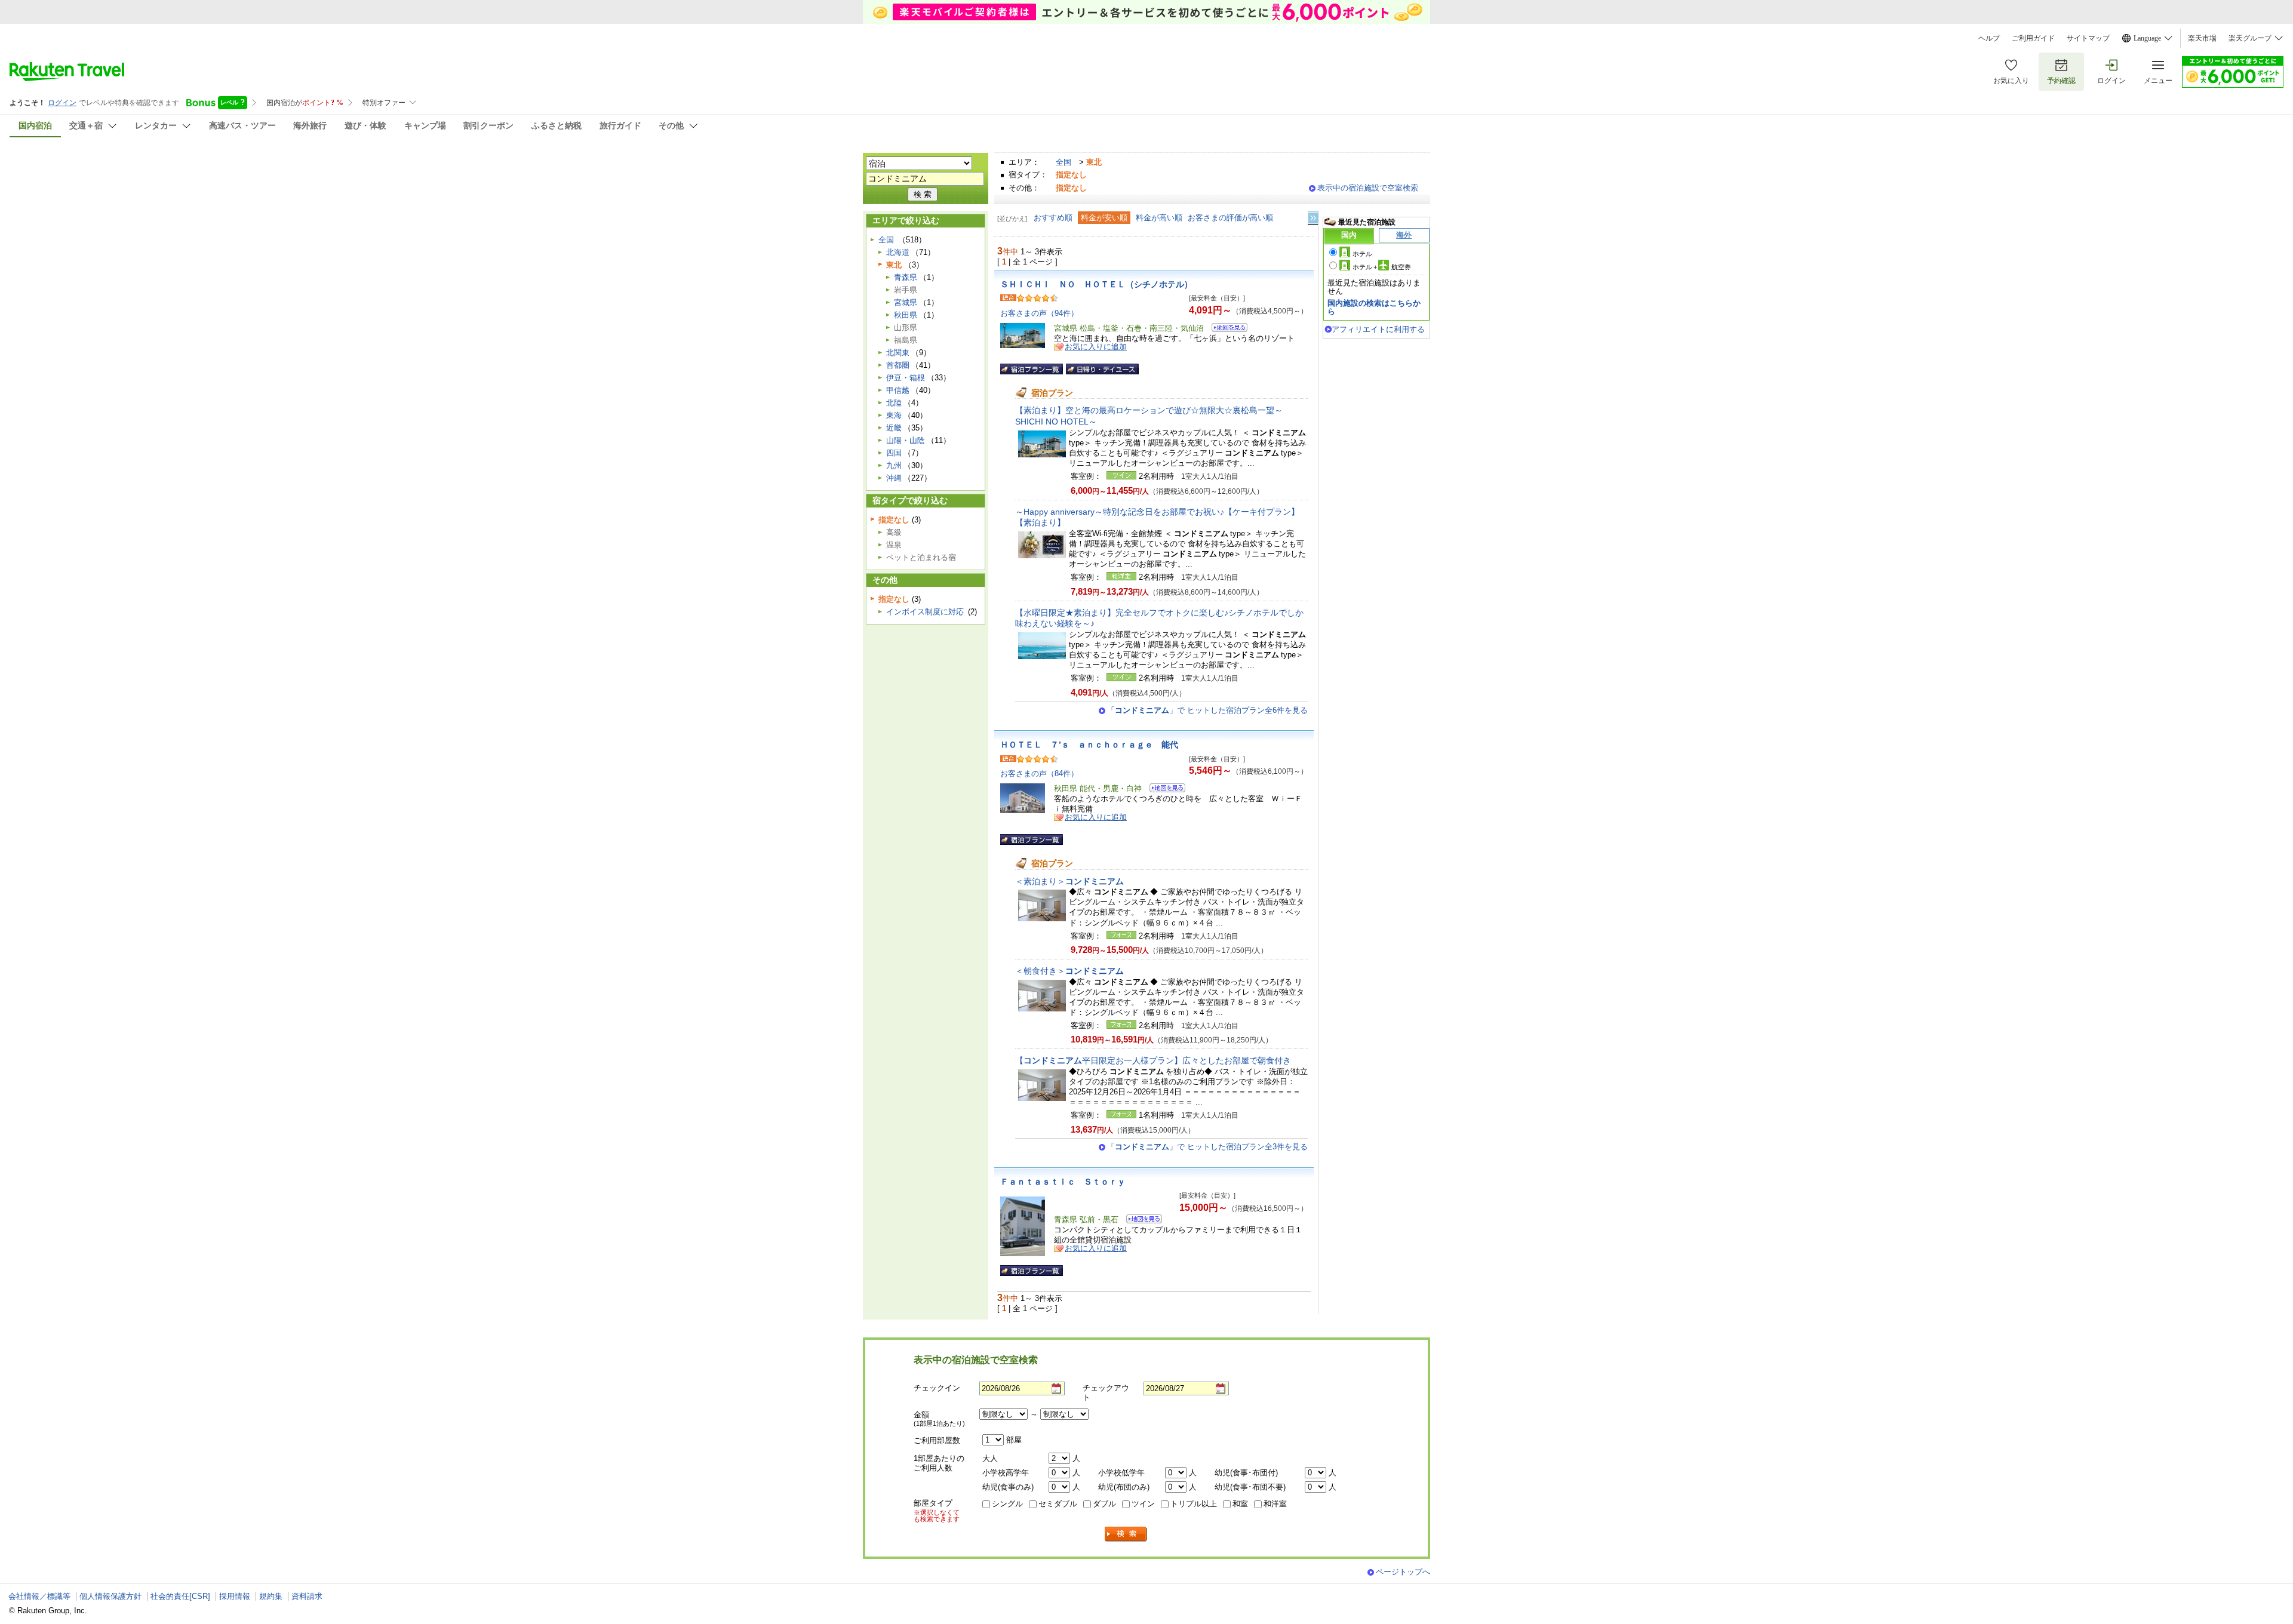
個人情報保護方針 (110, 1596)
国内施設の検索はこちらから (1374, 307)
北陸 (894, 403)
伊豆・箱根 (906, 378)
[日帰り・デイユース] (1102, 369)
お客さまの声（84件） (1039, 773)
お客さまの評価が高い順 (1230, 218)
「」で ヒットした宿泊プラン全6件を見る (1207, 710)
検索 (1126, 1534)
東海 (894, 415)
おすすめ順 (1053, 218)
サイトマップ (2088, 38)
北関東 (898, 353)
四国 (894, 453)
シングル (1007, 1504)
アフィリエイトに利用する (1378, 329)
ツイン (1143, 1504)
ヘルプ (1989, 38)
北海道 (898, 252)
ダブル (1104, 1504)
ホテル (1362, 254)
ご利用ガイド (2033, 38)
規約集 (271, 1596)
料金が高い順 (1159, 218)
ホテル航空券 (1382, 267)
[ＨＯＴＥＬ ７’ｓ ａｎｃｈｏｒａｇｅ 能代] (1164, 790)
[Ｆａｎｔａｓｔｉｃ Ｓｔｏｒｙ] (1140, 1221)
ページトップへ (1403, 1572)
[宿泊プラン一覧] (1032, 369)
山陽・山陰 (906, 440)
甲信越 (898, 390)
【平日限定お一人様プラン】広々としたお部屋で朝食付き (1153, 1060)
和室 (1240, 1504)
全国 (1063, 162)
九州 (894, 465)
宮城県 (906, 302)
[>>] (1314, 218)
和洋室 (1275, 1504)
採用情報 (235, 1596)
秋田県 (906, 315)
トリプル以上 (1194, 1504)
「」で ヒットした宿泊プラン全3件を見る (1207, 1147)
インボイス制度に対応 (925, 612)
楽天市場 (2202, 38)
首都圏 (898, 365)
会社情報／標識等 (39, 1596)
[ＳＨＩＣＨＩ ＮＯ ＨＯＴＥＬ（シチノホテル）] (1226, 329)
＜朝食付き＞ (1069, 971)
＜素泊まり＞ (1069, 881)
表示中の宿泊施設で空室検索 (1368, 188)
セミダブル (1058, 1504)
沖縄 (894, 478)
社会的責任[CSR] (180, 1596)
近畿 (894, 428)
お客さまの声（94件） (1039, 313)
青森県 (906, 277)
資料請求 (307, 1596)
